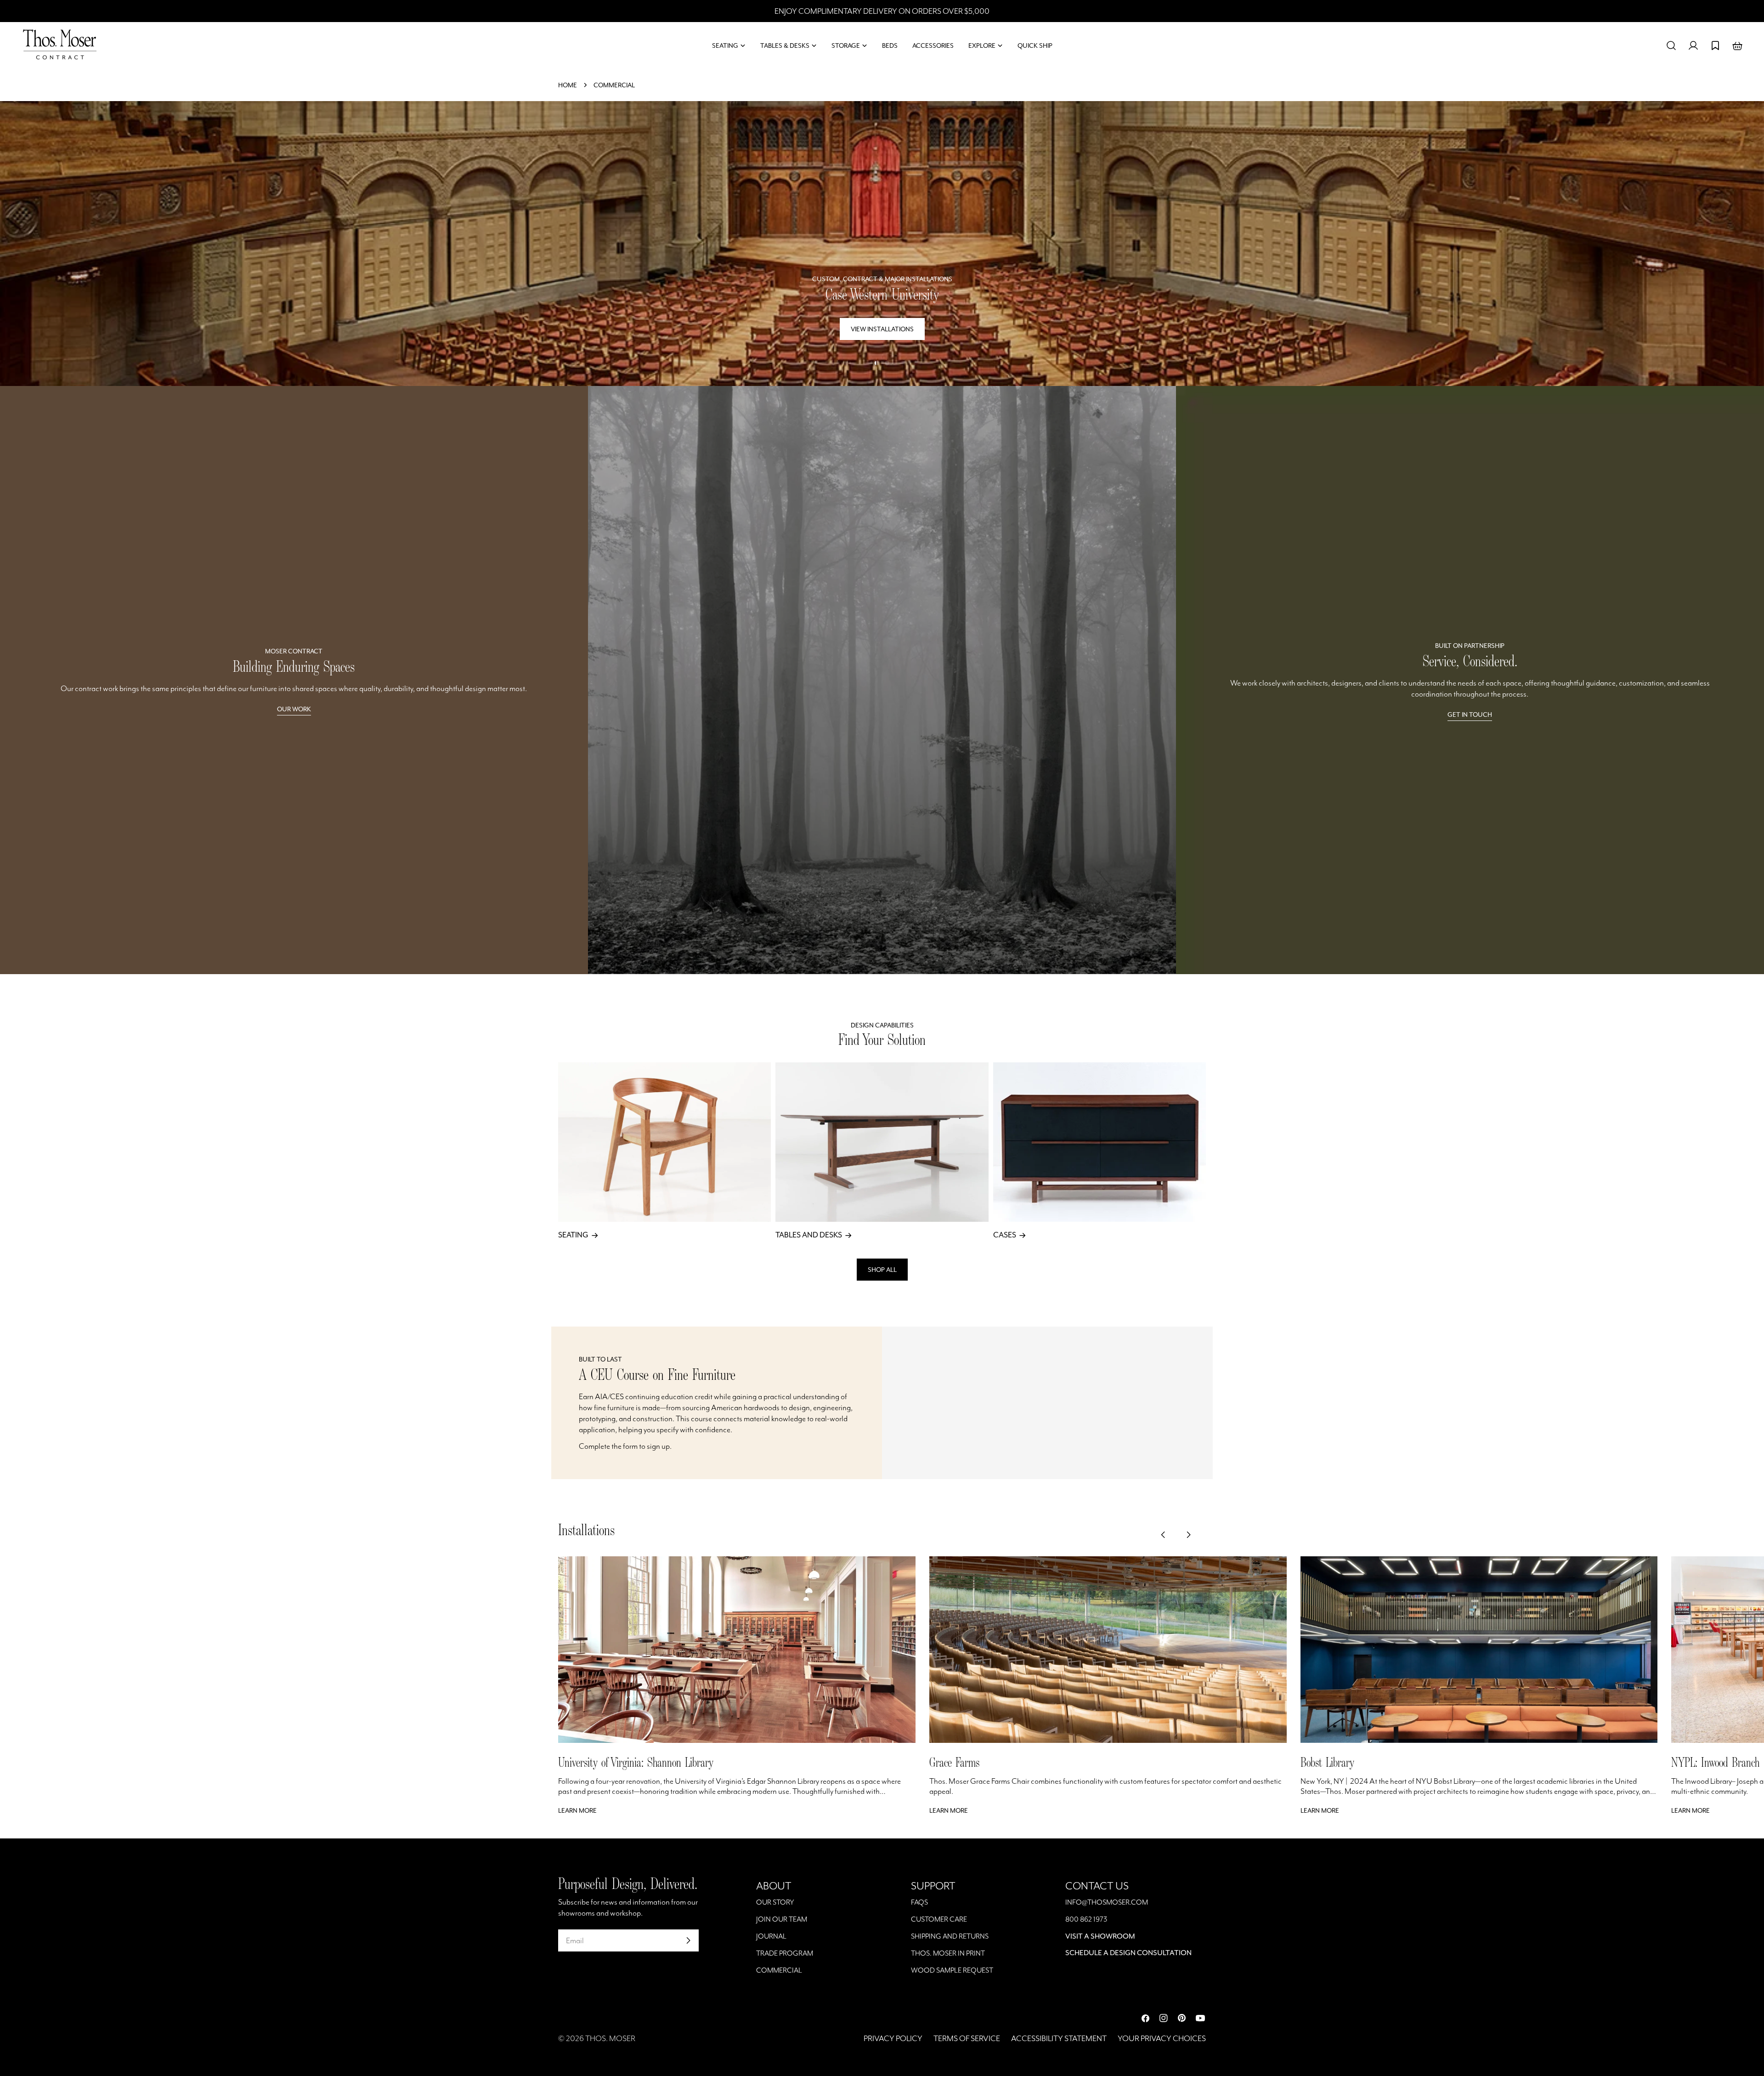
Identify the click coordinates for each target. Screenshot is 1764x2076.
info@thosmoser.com (1107, 1902)
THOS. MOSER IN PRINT (948, 1953)
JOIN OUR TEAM (782, 1919)
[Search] (1671, 45)
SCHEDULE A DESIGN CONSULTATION (1128, 1953)
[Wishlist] (1715, 45)
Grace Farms (954, 1762)
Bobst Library (1327, 1762)
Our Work (294, 709)
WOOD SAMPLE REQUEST (952, 1970)
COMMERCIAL (779, 1970)
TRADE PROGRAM (785, 1953)
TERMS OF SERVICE (967, 2038)
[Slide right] (1195, 1531)
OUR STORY (775, 1902)
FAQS (919, 1902)
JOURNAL (771, 1936)
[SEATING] (664, 1142)
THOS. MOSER (610, 2038)
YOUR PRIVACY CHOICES (1162, 2038)
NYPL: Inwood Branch (1715, 1762)
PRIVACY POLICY (893, 2038)
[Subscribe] (688, 1940)
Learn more (577, 1810)
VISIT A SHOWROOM (1100, 1936)
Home (568, 85)
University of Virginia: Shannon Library (636, 1762)
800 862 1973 (1086, 1919)
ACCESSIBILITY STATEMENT (1059, 2038)
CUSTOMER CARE (939, 1919)
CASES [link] (1005, 1235)
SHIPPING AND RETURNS (950, 1936)
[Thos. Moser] (882, 680)
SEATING (573, 1235)
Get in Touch (1470, 715)
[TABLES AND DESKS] (882, 1142)
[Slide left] (1170, 1531)
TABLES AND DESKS (809, 1235)
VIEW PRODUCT (882, 329)
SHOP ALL (882, 1270)
